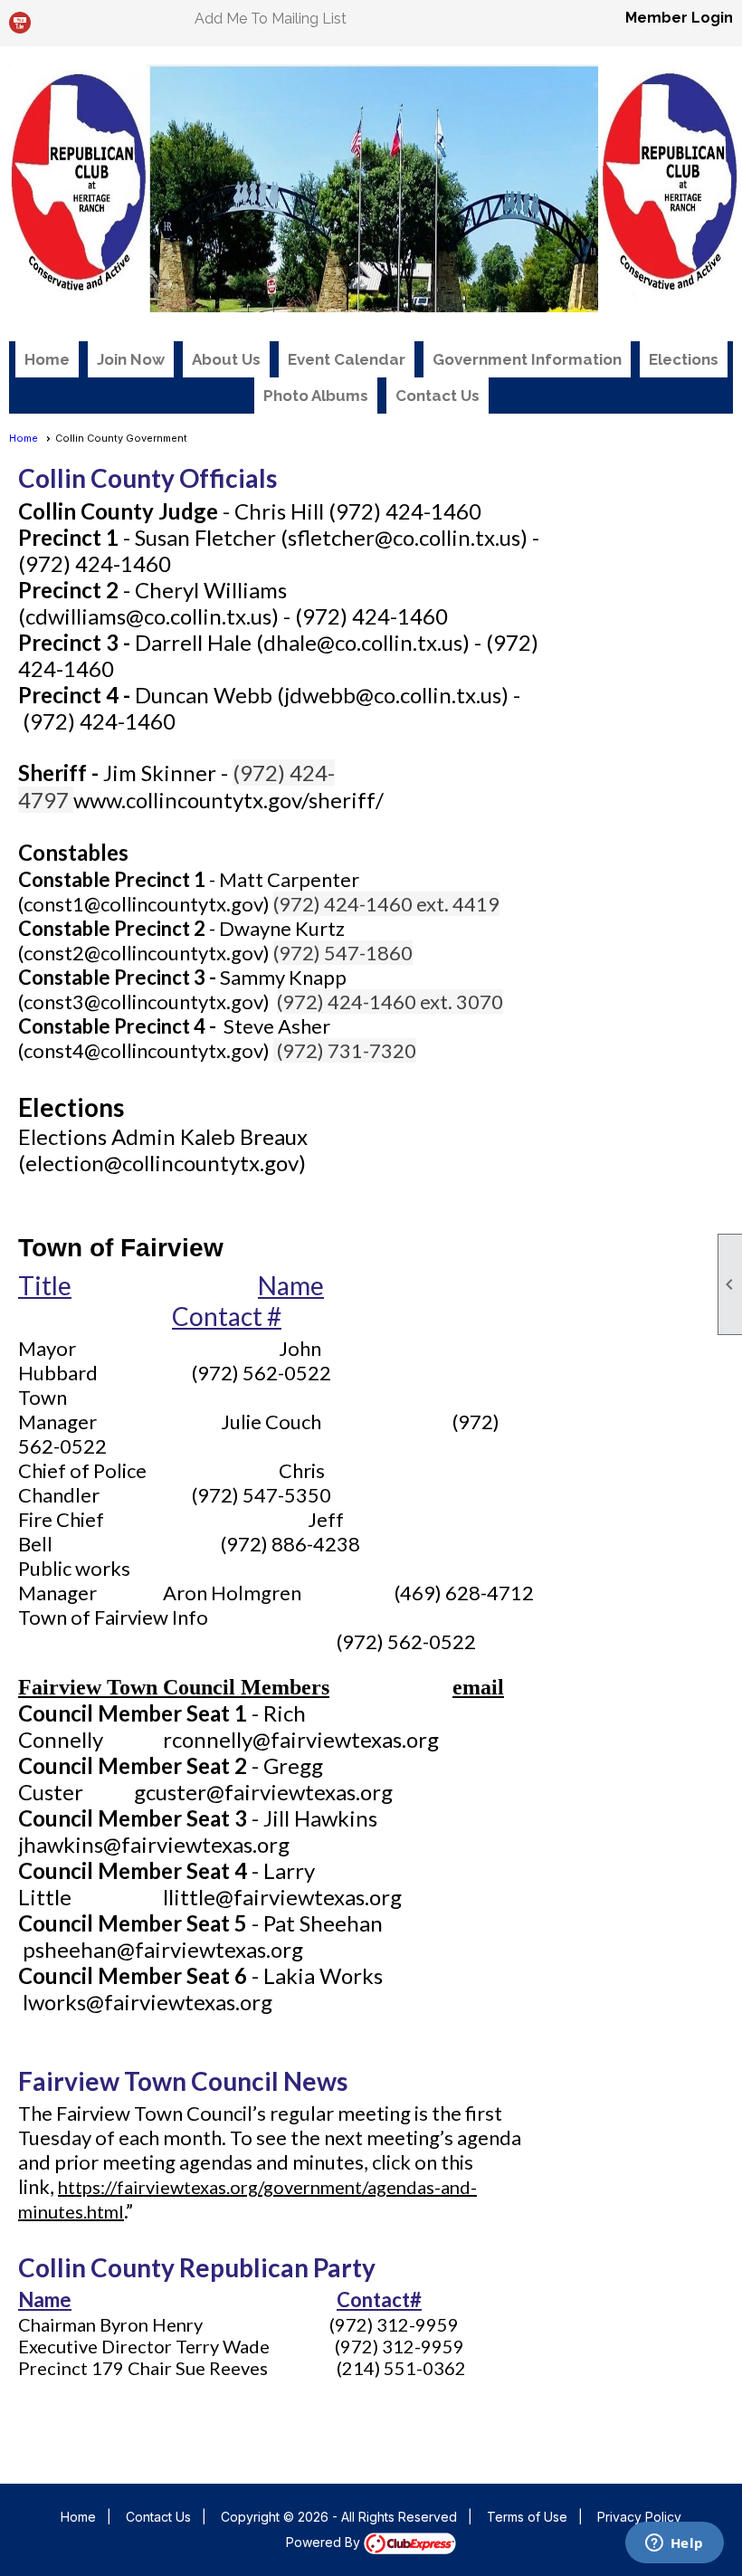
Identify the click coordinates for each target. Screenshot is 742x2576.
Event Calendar (347, 359)
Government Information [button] (527, 359)
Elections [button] (684, 359)
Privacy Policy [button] (639, 2517)
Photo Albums (316, 396)
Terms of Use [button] (527, 2517)
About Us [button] (226, 359)
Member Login (679, 18)
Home (47, 359)
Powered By (325, 2542)
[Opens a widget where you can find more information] (674, 2544)
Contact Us (438, 396)
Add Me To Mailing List (271, 19)
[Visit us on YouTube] (20, 23)
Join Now (131, 359)
